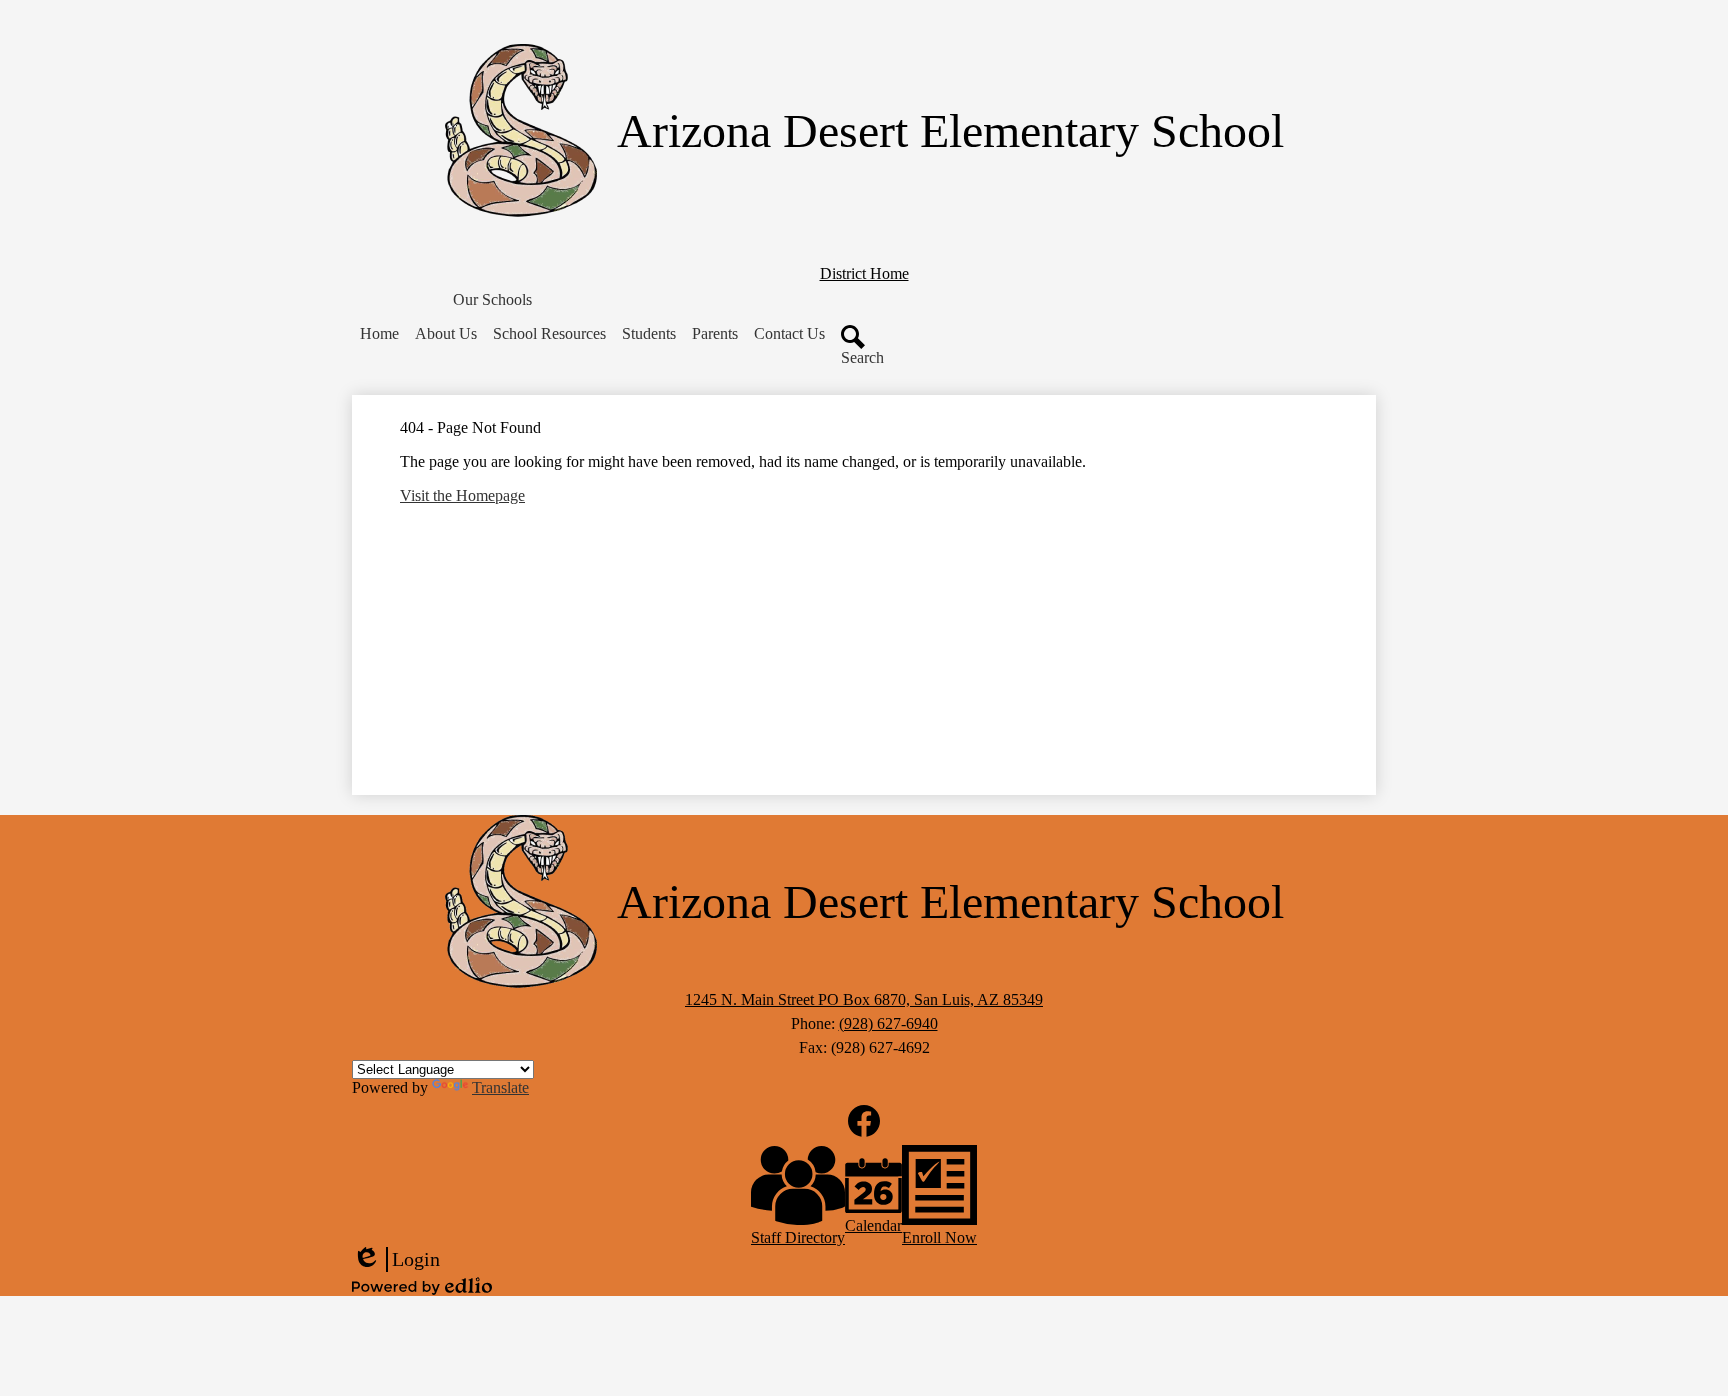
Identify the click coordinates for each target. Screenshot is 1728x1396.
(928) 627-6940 (888, 1023)
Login (396, 1260)
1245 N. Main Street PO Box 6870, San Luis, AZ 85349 (864, 999)
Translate (500, 1087)
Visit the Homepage (462, 495)
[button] (492, 300)
